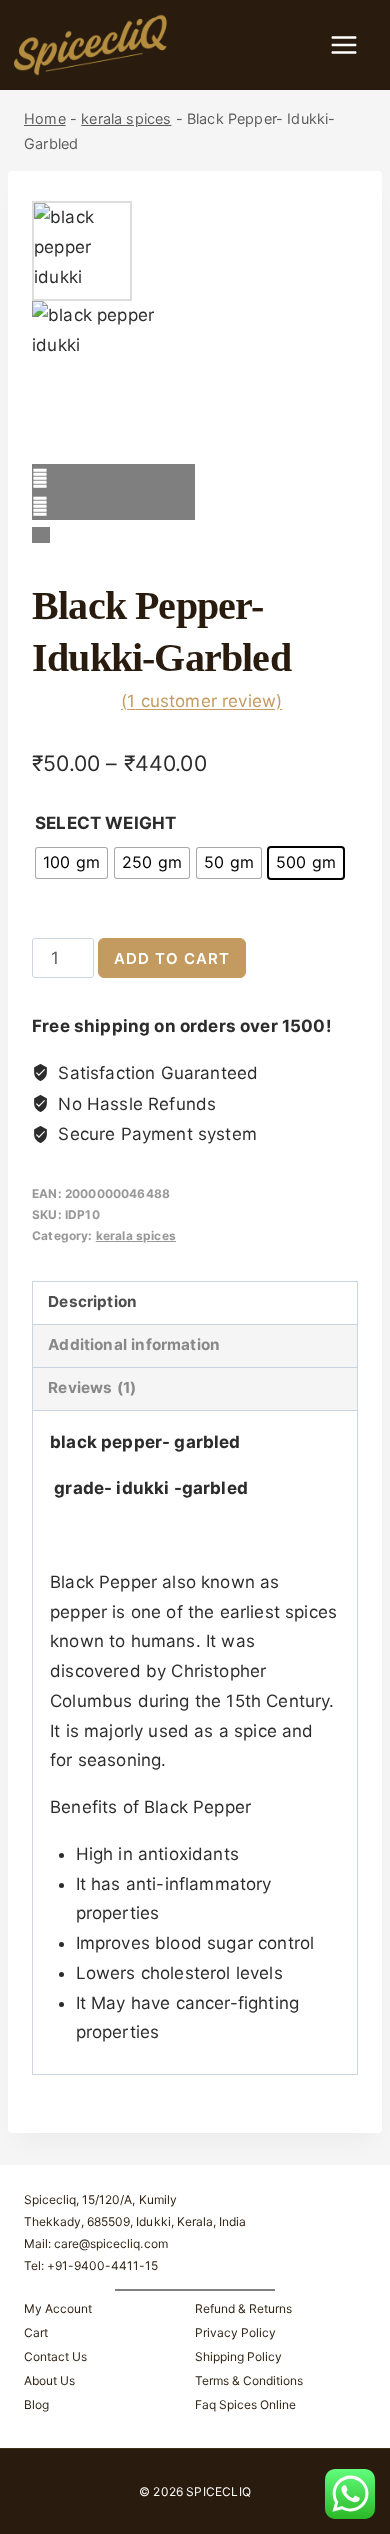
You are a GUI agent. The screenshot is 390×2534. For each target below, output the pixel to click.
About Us (49, 2380)
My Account (58, 2308)
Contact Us (55, 2356)
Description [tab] (92, 1301)
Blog (36, 2404)
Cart (36, 2332)
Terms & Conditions (249, 2380)
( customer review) (201, 701)
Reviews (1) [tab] (92, 1387)
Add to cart (172, 958)
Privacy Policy (235, 2332)
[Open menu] (354, 44)
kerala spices (126, 118)
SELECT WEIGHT (105, 823)
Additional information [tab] (134, 1344)
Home (45, 118)
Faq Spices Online (245, 2404)
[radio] (71, 863)
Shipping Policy (238, 2356)
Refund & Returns (243, 2308)
